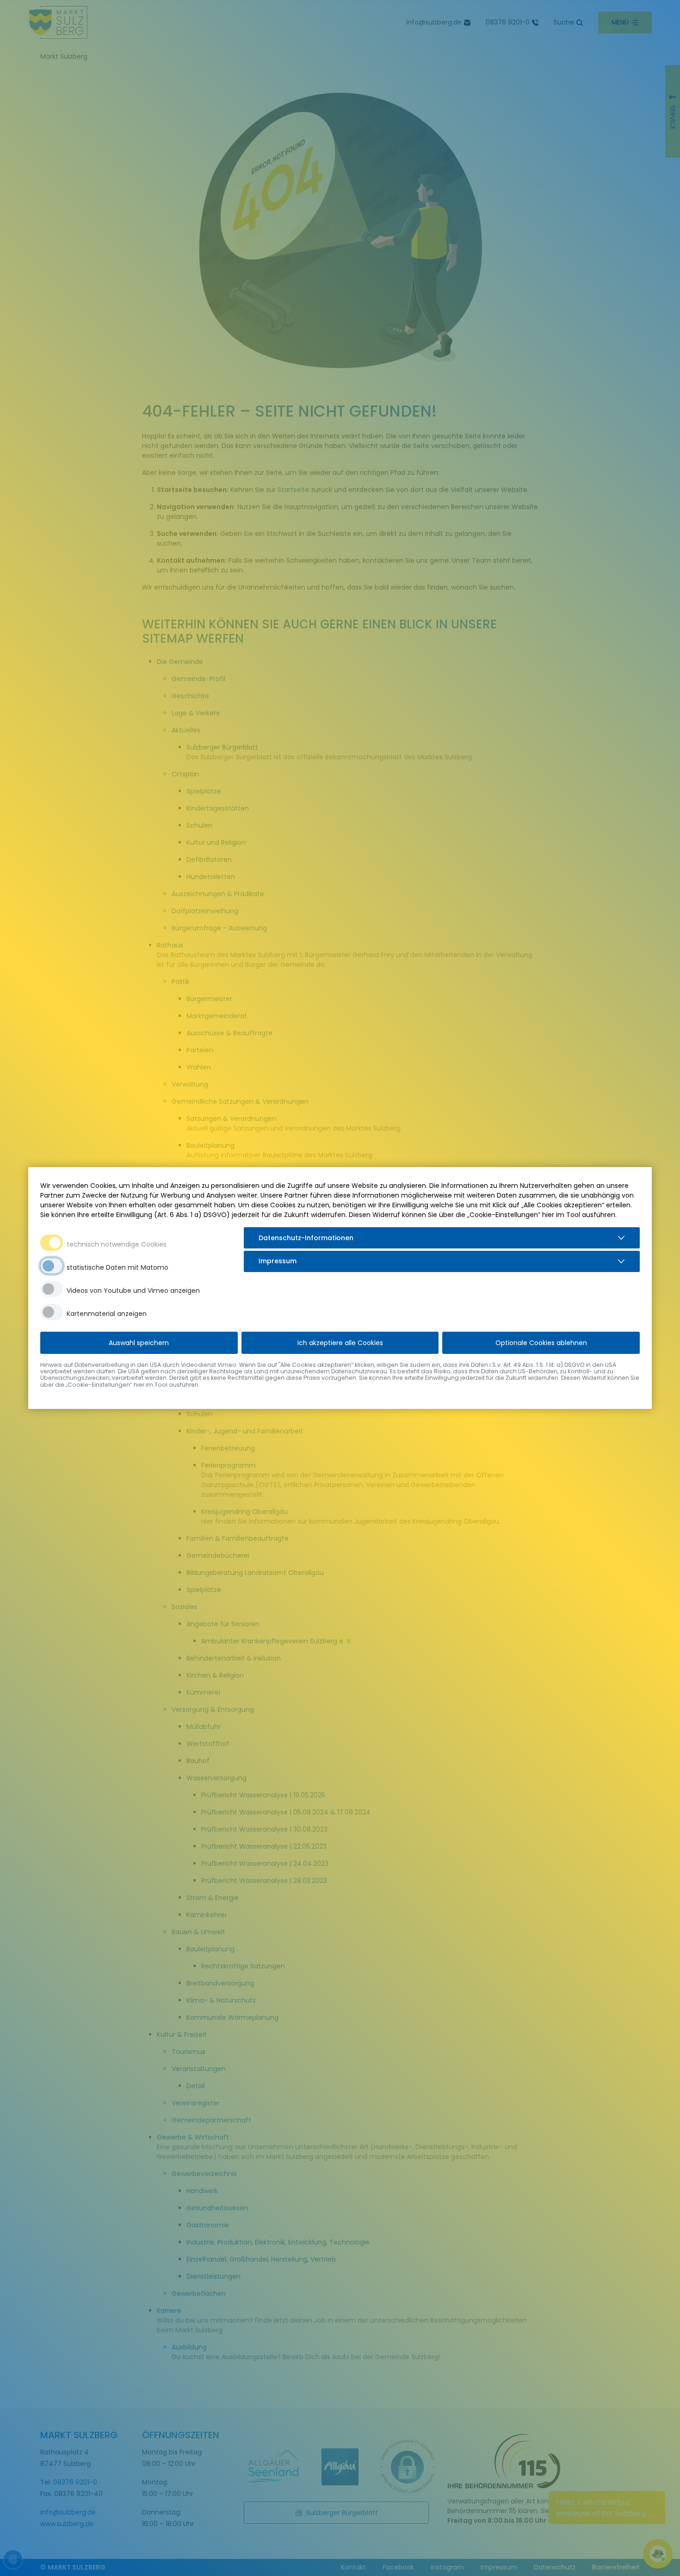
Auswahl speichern (139, 1343)
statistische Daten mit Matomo (117, 1267)
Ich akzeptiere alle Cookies (340, 1343)
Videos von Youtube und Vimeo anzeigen (133, 1291)
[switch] (52, 1266)
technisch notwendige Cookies (117, 1244)
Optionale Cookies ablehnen (541, 1343)
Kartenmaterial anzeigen (107, 1314)
